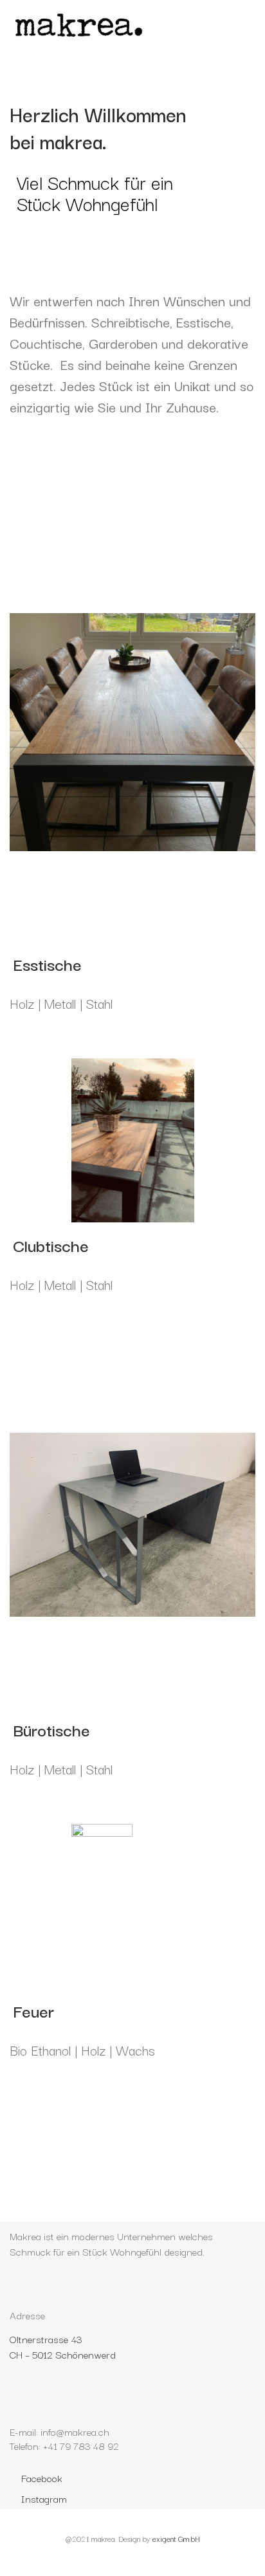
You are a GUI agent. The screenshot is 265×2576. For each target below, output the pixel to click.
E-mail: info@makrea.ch (59, 2431)
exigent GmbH (176, 2538)
